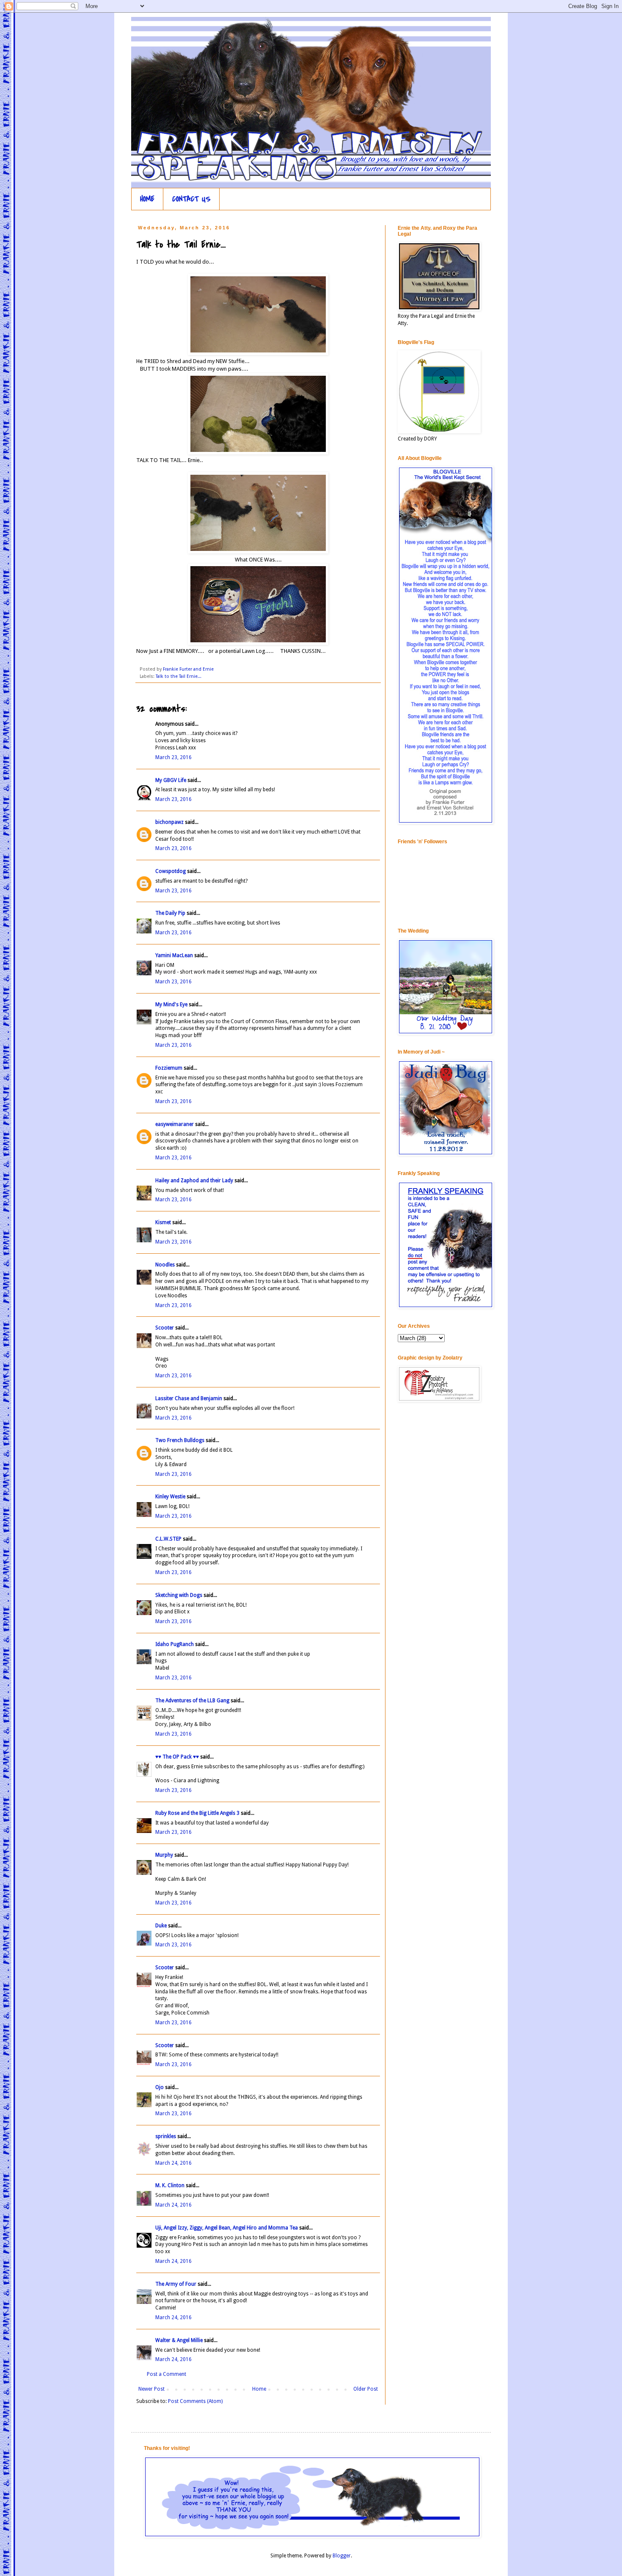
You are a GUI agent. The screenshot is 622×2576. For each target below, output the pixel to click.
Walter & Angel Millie (179, 2340)
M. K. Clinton (170, 2185)
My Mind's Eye (171, 1005)
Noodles (165, 1265)
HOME (147, 199)
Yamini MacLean (174, 955)
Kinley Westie (170, 1497)
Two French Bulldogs (180, 1440)
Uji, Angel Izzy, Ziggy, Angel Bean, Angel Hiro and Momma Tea (227, 2228)
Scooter (165, 1328)
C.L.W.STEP (168, 1539)
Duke (161, 1926)
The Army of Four (176, 2284)
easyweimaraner (175, 1124)
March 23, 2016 (173, 757)
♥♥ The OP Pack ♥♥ (177, 1757)
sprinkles (166, 2136)
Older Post (366, 2389)
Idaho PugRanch (175, 1644)
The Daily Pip (171, 913)
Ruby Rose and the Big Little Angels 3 (197, 1813)
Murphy (164, 1855)
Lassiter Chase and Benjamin (189, 1398)
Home (259, 2389)
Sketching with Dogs (179, 1595)
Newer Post (151, 2389)
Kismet (163, 1222)
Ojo (160, 2087)
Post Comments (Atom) (195, 2401)
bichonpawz (169, 822)
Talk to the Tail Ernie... (179, 676)
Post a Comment (167, 2374)
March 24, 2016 (173, 2163)
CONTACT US (191, 199)
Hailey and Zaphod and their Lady (194, 1181)
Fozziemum (169, 1068)
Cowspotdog (171, 871)
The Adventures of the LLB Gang (192, 1701)
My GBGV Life (171, 780)
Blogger (342, 2556)
